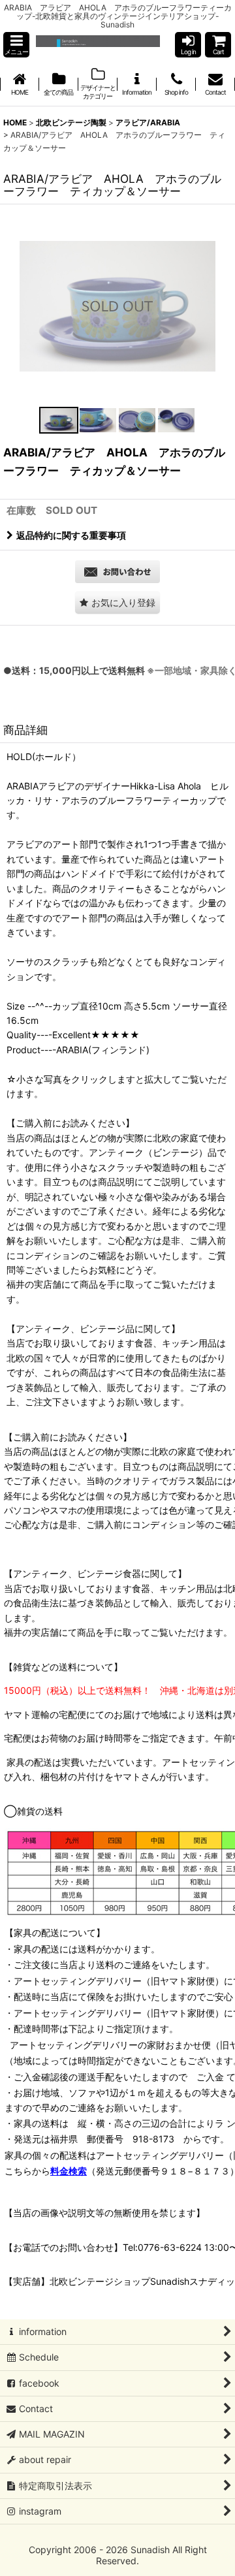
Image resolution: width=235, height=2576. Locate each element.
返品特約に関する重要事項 (71, 535)
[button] (16, 45)
